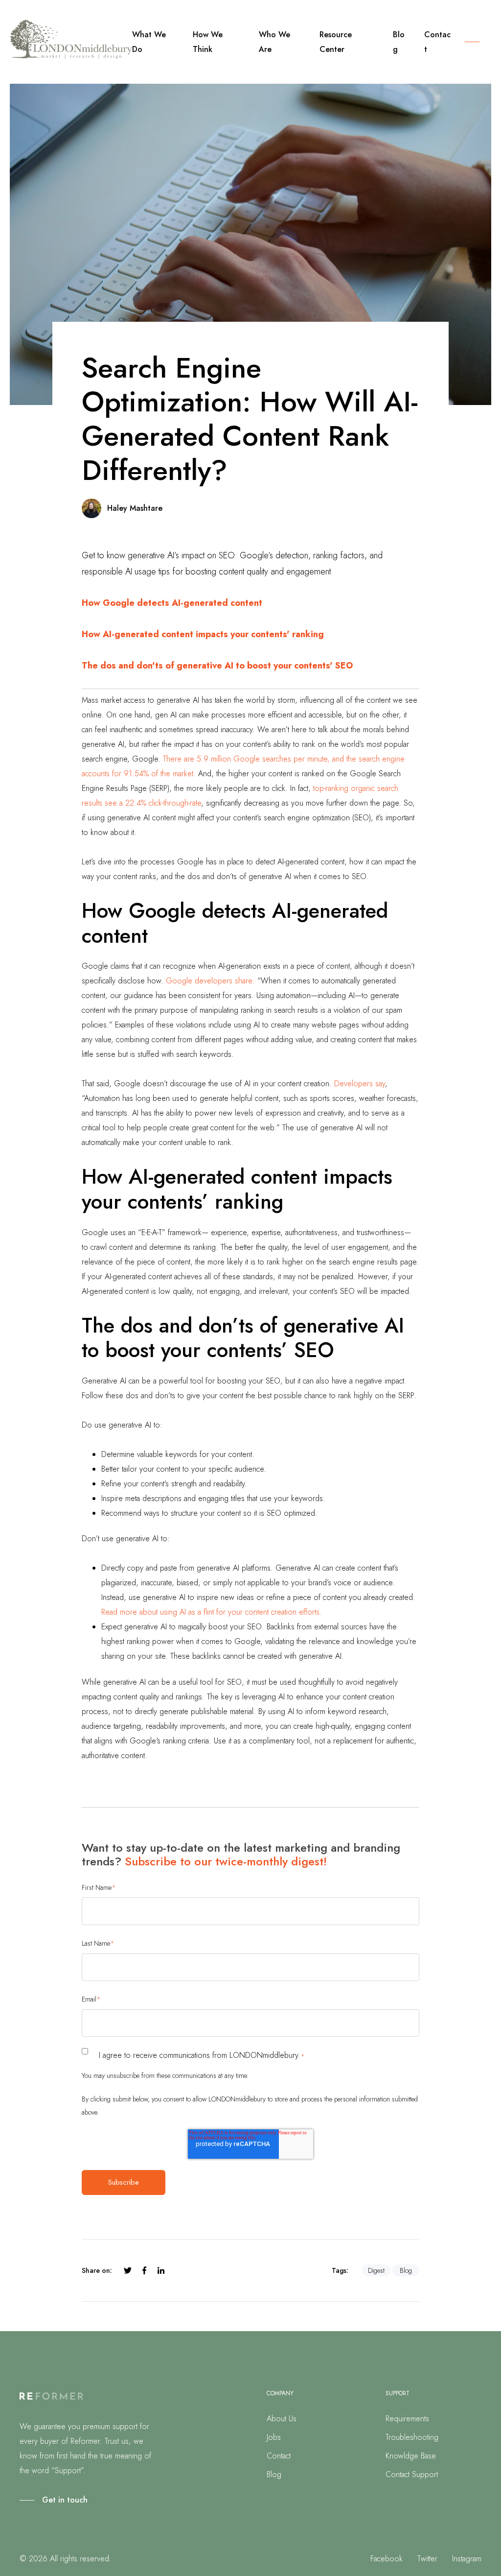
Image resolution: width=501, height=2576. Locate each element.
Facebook (387, 2559)
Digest (376, 2270)
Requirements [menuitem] (407, 2419)
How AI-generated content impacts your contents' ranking (203, 634)
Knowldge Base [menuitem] (411, 2456)
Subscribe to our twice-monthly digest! (226, 1861)
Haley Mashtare (135, 508)
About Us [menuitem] (282, 2419)
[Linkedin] (161, 2270)
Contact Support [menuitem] (412, 2474)
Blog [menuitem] (274, 2474)
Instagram (467, 2559)
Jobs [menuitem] (274, 2437)
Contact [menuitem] (279, 2456)
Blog (406, 2270)
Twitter (427, 2559)
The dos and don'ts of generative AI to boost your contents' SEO (217, 666)
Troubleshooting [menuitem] (412, 2437)
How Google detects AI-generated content (172, 603)
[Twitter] (128, 2270)
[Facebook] (144, 2270)
